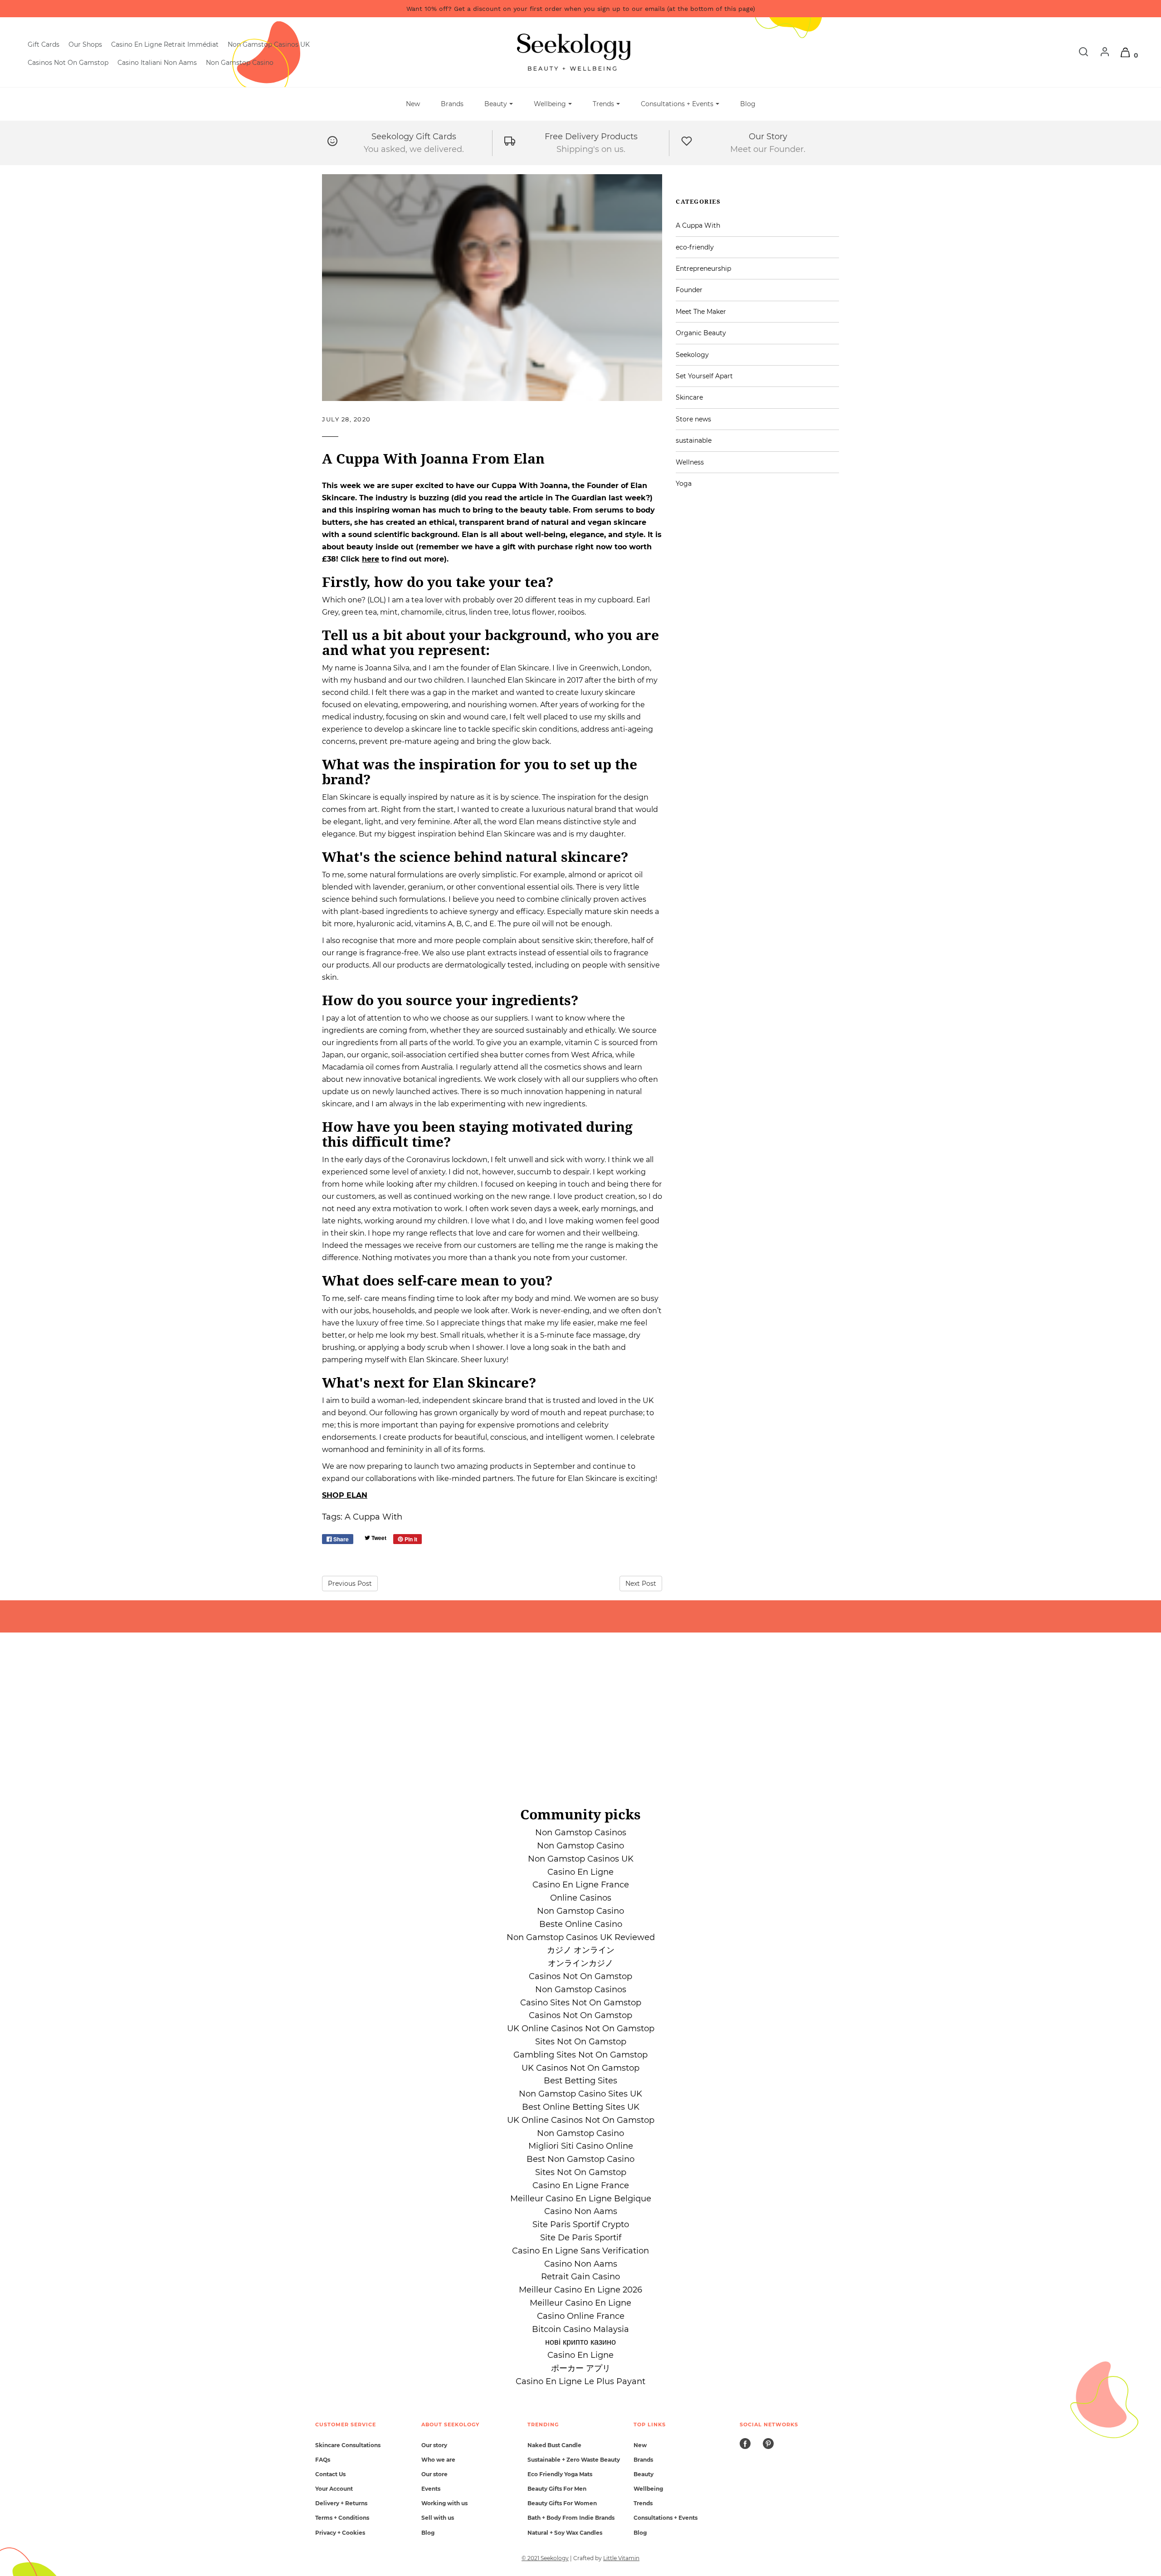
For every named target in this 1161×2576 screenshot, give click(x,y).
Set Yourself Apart (704, 376)
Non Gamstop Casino (240, 63)
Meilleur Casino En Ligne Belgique (581, 2199)
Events (431, 2489)
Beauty (644, 2474)
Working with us (444, 2503)
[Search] (1079, 55)
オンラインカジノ (580, 1963)
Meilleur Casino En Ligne (580, 2303)
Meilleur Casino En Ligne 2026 (580, 2290)
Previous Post (350, 1584)
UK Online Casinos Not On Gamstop (581, 2029)
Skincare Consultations (348, 2445)
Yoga (684, 484)
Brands (452, 104)
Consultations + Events (666, 2518)
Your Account (334, 2489)
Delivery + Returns (341, 2503)
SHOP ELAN (345, 1495)
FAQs (323, 2460)
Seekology (692, 355)
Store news (693, 419)
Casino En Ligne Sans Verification (580, 2251)
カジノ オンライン (581, 1950)
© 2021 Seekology (545, 2558)
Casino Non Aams (581, 2211)
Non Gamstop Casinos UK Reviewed (581, 1937)
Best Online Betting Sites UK (581, 2107)
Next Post (641, 1584)
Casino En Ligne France (581, 1885)
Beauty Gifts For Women (562, 2503)
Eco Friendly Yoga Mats (560, 2474)
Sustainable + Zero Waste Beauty (574, 2460)
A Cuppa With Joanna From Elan (433, 458)
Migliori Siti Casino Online (581, 2146)
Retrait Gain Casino (580, 2277)
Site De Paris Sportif (581, 2238)
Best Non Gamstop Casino (580, 2159)
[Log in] (1100, 55)
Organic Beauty (701, 333)
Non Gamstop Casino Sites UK (580, 2094)
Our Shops (85, 44)
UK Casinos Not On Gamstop (580, 2068)
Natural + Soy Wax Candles (565, 2533)
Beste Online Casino (581, 1924)
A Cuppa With (373, 1517)
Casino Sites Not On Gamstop (581, 2003)
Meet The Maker (701, 312)
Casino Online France (581, 2316)
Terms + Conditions (342, 2518)
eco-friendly (695, 247)
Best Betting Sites (580, 2081)
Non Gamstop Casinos (581, 1833)
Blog (748, 104)
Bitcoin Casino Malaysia (580, 2329)
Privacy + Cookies (340, 2533)
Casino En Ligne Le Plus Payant (580, 2381)
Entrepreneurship (703, 269)
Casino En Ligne (580, 1872)
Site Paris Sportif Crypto (581, 2224)
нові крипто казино (580, 2342)
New (413, 104)
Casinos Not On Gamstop (68, 63)
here (371, 559)
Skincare (689, 397)
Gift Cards (44, 44)
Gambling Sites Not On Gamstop (580, 2055)
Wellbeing (648, 2489)
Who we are (438, 2460)
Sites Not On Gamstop (581, 2042)
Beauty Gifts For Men (557, 2489)
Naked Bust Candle (554, 2445)
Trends (643, 2503)
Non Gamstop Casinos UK (269, 44)
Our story (434, 2445)
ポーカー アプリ (581, 2368)
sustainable (694, 440)
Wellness (690, 462)
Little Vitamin (621, 2558)
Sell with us (438, 2518)
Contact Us (330, 2474)
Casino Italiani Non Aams (157, 63)
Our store (434, 2474)
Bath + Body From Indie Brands (571, 2518)
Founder (689, 290)
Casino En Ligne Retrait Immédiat (165, 44)
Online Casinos (581, 1898)
